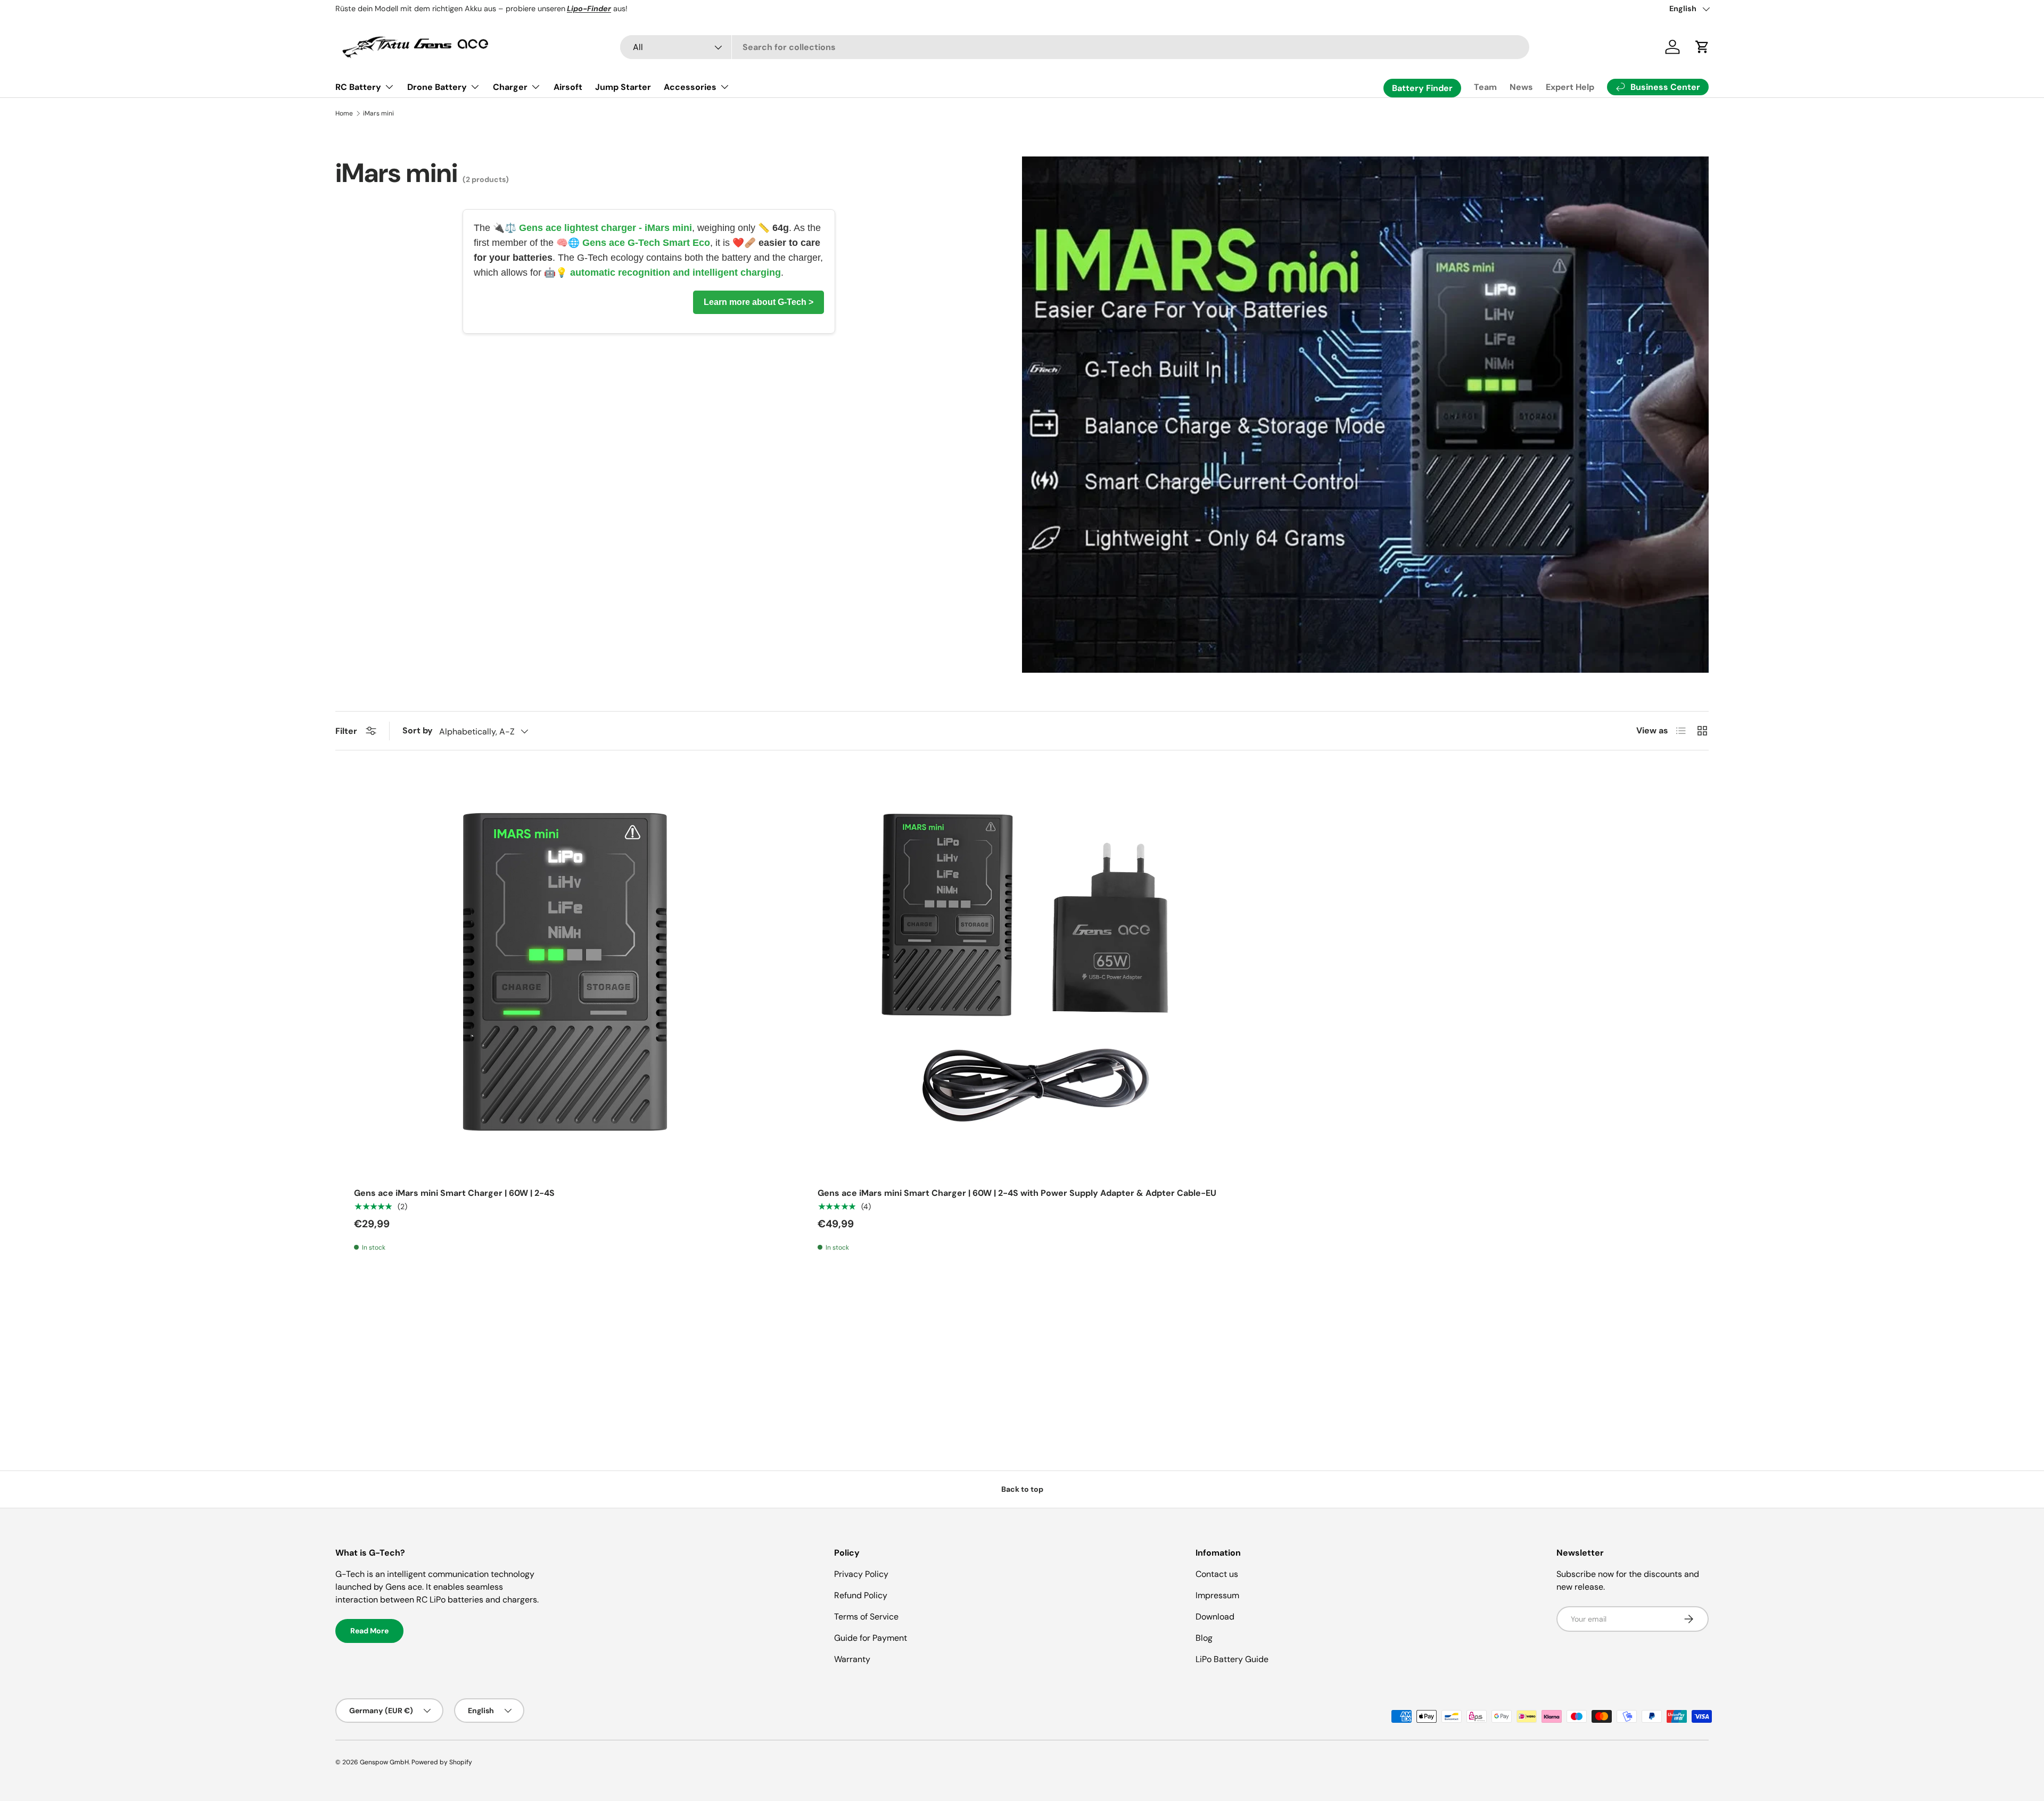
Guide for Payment (871, 1638)
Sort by (418, 730)
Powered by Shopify (442, 1762)
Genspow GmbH (384, 1762)
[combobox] (1075, 47)
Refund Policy (861, 1595)
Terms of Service (866, 1617)
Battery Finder (1422, 88)
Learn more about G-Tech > (759, 302)
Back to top (1022, 1489)
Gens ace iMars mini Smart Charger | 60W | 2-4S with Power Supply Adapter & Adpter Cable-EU (1017, 1193)
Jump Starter (623, 87)
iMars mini (378, 113)
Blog (1204, 1638)
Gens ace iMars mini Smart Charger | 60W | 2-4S (454, 1193)
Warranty (852, 1659)
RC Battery (358, 87)
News (1521, 87)
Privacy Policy (861, 1574)
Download (1215, 1617)
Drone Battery (437, 87)
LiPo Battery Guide (1232, 1659)
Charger (510, 87)
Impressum (1217, 1595)
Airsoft (568, 87)
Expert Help (1570, 87)
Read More (369, 1631)
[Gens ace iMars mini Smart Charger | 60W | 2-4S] (558, 972)
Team (1485, 87)
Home (344, 113)
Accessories (690, 87)
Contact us (1217, 1574)
